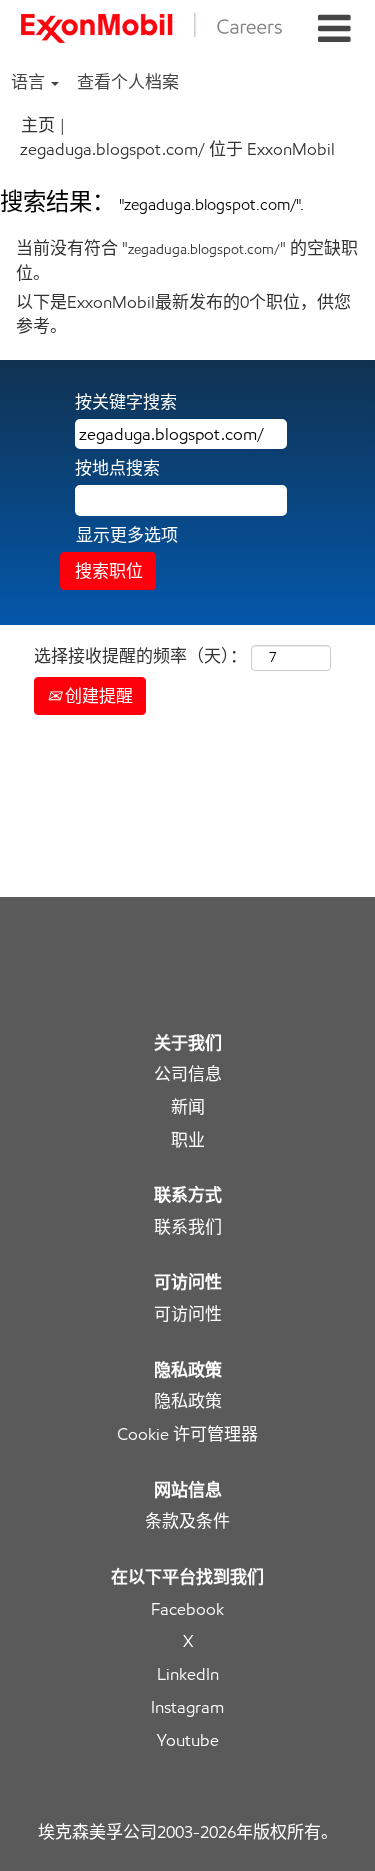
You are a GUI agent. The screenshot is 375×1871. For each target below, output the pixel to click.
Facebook (187, 1609)
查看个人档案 (128, 82)
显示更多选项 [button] (127, 535)
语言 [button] (30, 82)
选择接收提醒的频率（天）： (140, 656)
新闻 (188, 1107)
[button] (334, 29)
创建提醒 (97, 696)
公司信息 (188, 1074)
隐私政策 (188, 1401)
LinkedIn (188, 1674)
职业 (188, 1140)
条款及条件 (187, 1521)
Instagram (187, 1707)
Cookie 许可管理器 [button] (187, 1434)
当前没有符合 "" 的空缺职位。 (187, 260)
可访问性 (188, 1314)
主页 (38, 125)
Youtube (188, 1740)
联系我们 (188, 1227)
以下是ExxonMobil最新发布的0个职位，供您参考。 (183, 314)
